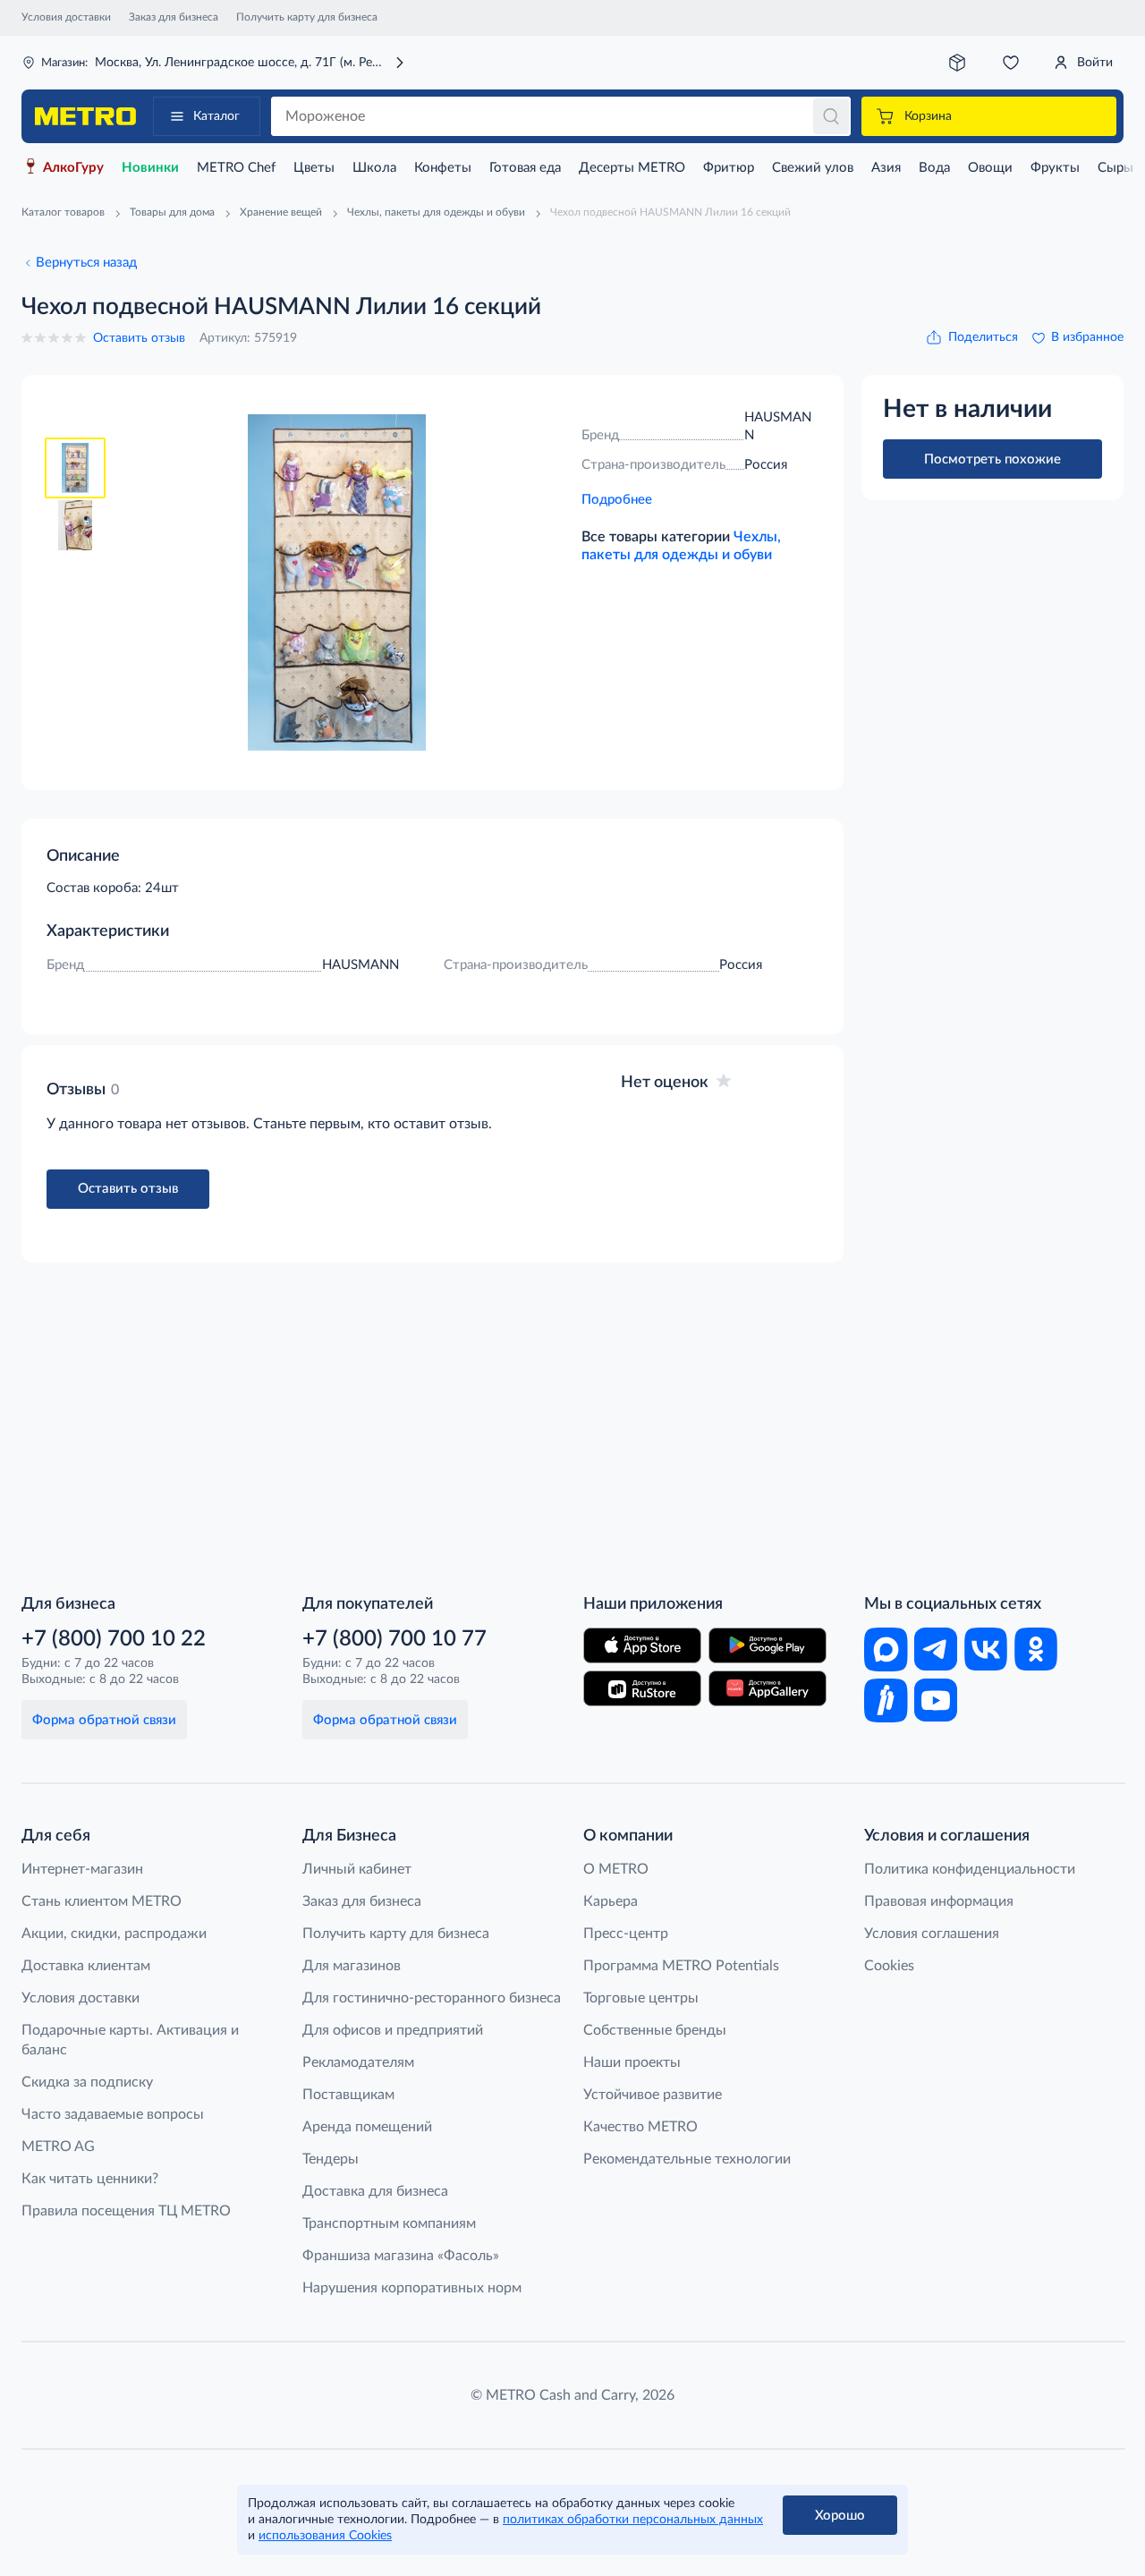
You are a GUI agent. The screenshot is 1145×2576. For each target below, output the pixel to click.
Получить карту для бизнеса (307, 17)
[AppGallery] (768, 1688)
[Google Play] (768, 1645)
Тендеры (331, 2159)
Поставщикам (348, 2095)
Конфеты (443, 168)
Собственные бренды (655, 2030)
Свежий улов (813, 168)
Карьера (611, 1901)
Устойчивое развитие (653, 2095)
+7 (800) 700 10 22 (114, 1639)
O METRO (616, 1869)
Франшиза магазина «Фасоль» (401, 2256)
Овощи (990, 168)
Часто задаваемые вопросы (113, 2114)
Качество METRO (640, 2127)
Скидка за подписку (87, 2082)
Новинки (150, 168)
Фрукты (1055, 168)
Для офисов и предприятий (393, 2030)
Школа (374, 168)
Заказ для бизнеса (174, 17)
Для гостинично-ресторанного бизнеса (432, 1998)
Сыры (1115, 168)
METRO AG (58, 2147)
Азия (886, 168)
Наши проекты (632, 2062)
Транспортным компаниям (389, 2223)
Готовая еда (525, 168)
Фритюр (729, 168)
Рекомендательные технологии (687, 2159)
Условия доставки (66, 17)
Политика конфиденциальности (970, 1869)
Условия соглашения (932, 1934)
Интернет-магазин (82, 1869)
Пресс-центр (626, 1934)
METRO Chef (236, 168)
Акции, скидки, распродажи (114, 1934)
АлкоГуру (73, 168)
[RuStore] (642, 1688)
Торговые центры (641, 1998)
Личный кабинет (357, 1869)
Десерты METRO (632, 168)
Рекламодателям (358, 2062)
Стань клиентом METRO (102, 1901)
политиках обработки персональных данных (633, 2520)
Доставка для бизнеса (375, 2191)
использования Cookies (325, 2536)
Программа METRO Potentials (681, 1966)
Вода (934, 168)
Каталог (216, 116)
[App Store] (642, 1645)
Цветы (314, 168)
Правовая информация (939, 1901)
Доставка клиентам (86, 1966)
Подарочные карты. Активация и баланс (130, 2040)
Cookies (889, 1966)
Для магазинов (352, 1966)
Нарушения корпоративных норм (412, 2288)
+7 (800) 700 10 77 (394, 1639)
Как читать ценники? (90, 2179)
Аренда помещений (367, 2127)
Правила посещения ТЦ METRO (126, 2211)
